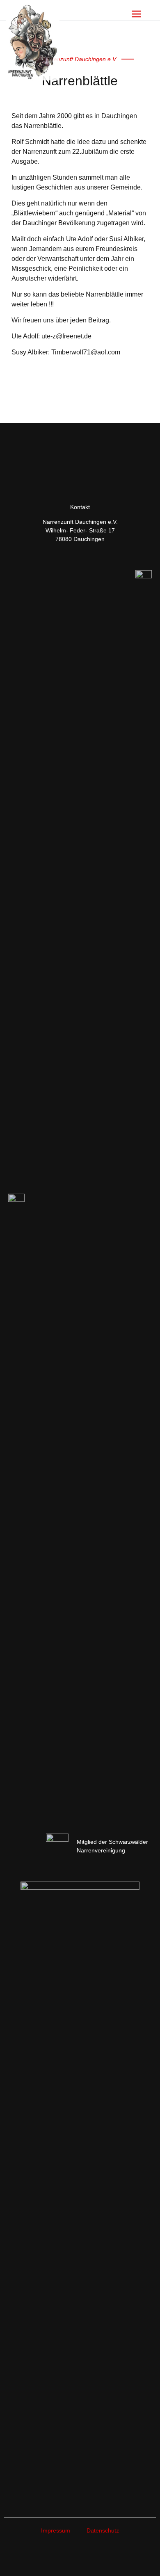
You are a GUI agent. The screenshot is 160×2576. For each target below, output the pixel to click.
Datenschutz (103, 2530)
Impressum (56, 2530)
